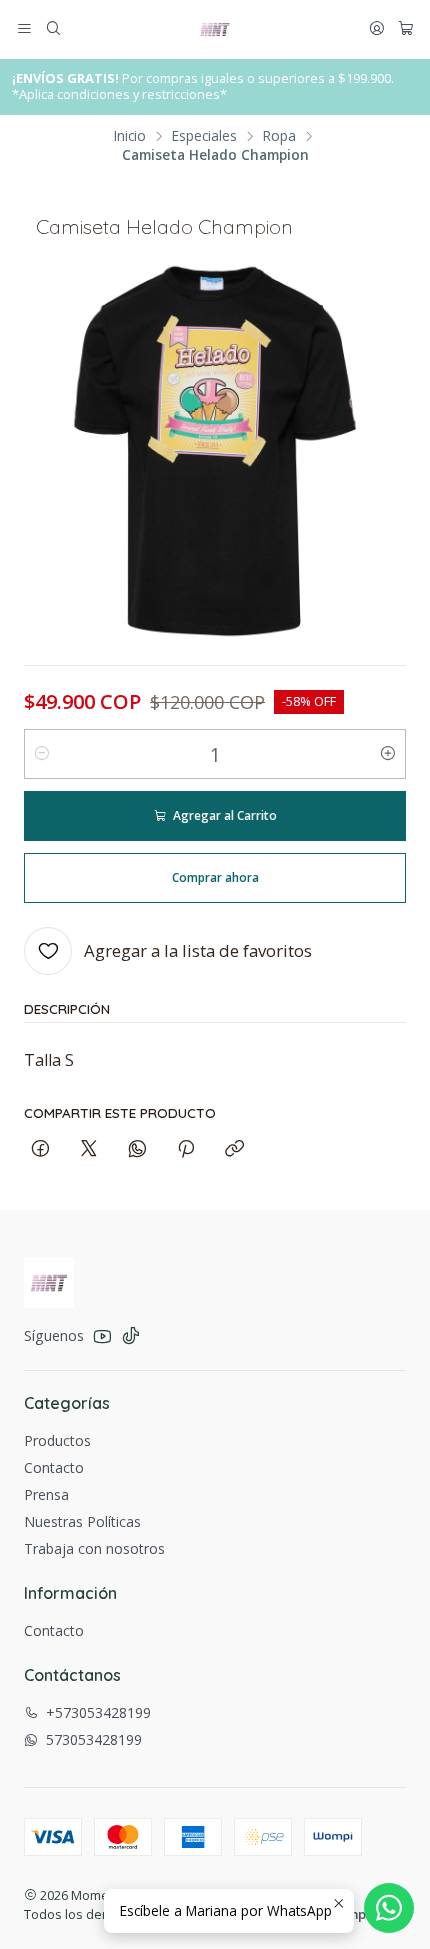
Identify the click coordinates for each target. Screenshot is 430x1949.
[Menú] (24, 29)
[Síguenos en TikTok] (131, 1336)
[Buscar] (52, 29)
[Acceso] (377, 29)
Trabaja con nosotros (94, 1548)
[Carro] (406, 29)
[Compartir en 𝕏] (89, 1149)
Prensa (46, 1494)
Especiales (204, 136)
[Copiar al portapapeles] (234, 1149)
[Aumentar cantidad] (388, 754)
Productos (57, 1440)
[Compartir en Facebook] (40, 1149)
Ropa (279, 136)
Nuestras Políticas (82, 1521)
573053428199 (94, 1739)
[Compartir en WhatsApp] (137, 1149)
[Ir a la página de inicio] (215, 30)
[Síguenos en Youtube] (102, 1336)
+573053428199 (98, 1712)
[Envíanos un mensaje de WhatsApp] (389, 1908)
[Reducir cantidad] (42, 754)
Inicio (130, 136)
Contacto (54, 1467)
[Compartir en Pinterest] (186, 1149)
